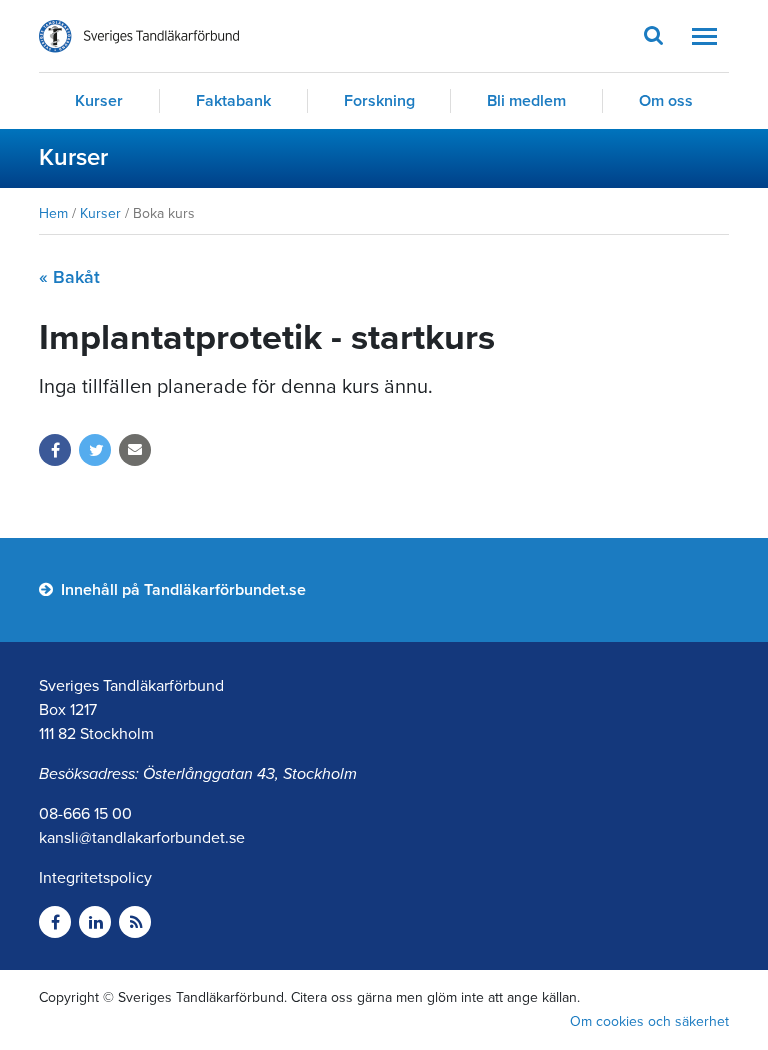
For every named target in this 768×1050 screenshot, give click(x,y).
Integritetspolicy (95, 878)
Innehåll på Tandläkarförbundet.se (181, 590)
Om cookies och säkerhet (649, 1021)
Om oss (666, 101)
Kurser (99, 101)
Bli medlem (526, 101)
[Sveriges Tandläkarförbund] (139, 36)
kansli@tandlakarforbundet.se (142, 838)
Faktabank (233, 101)
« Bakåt (69, 277)
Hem (53, 213)
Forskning (379, 101)
